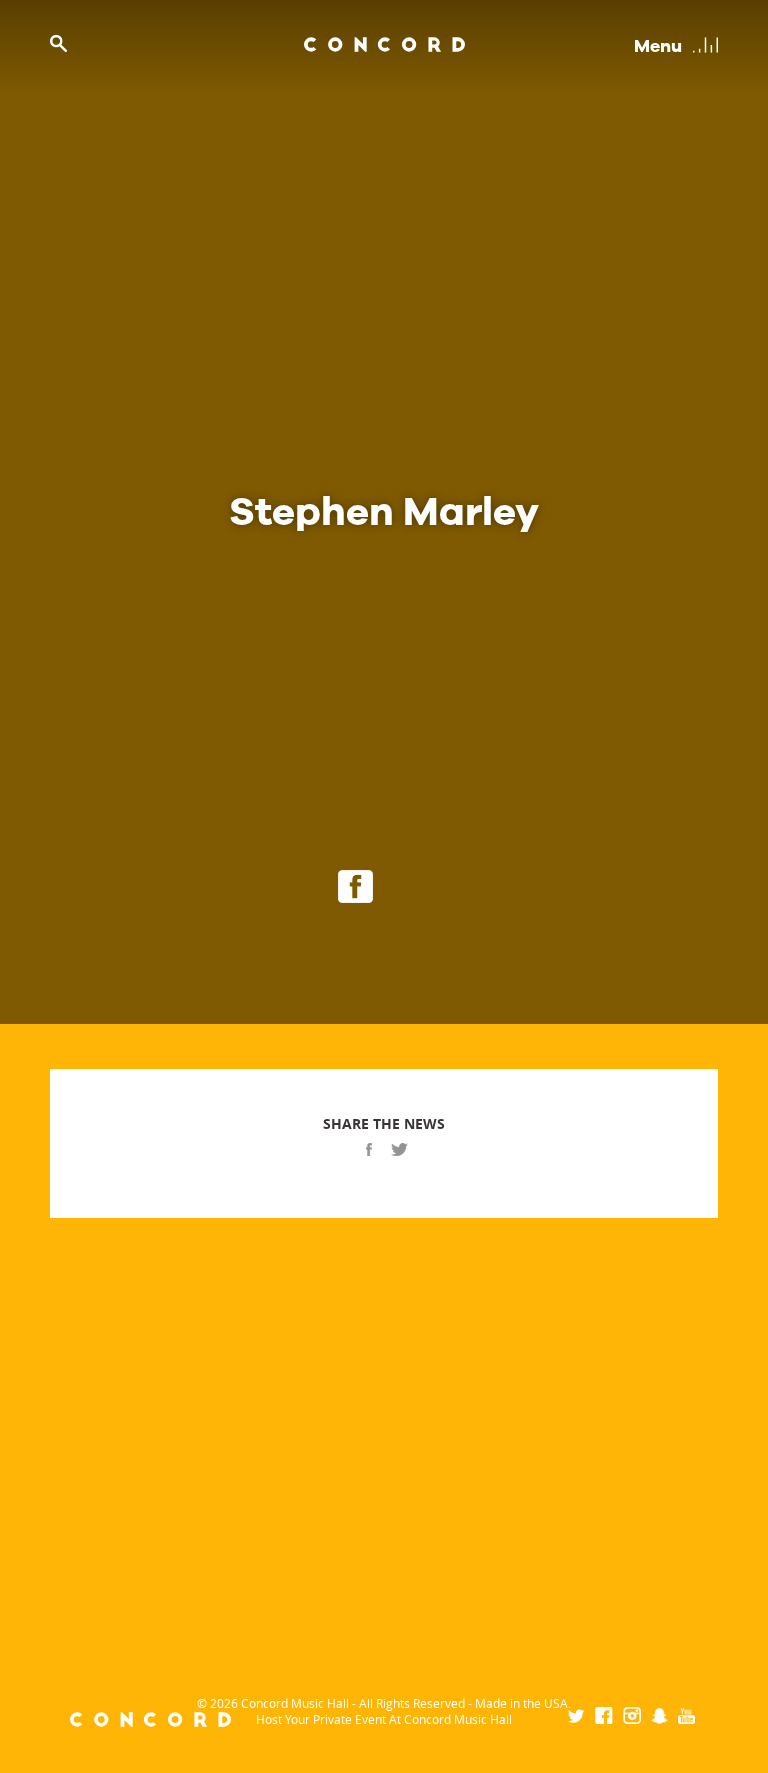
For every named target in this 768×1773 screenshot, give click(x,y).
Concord (384, 44)
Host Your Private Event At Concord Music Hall (384, 1719)
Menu (658, 46)
